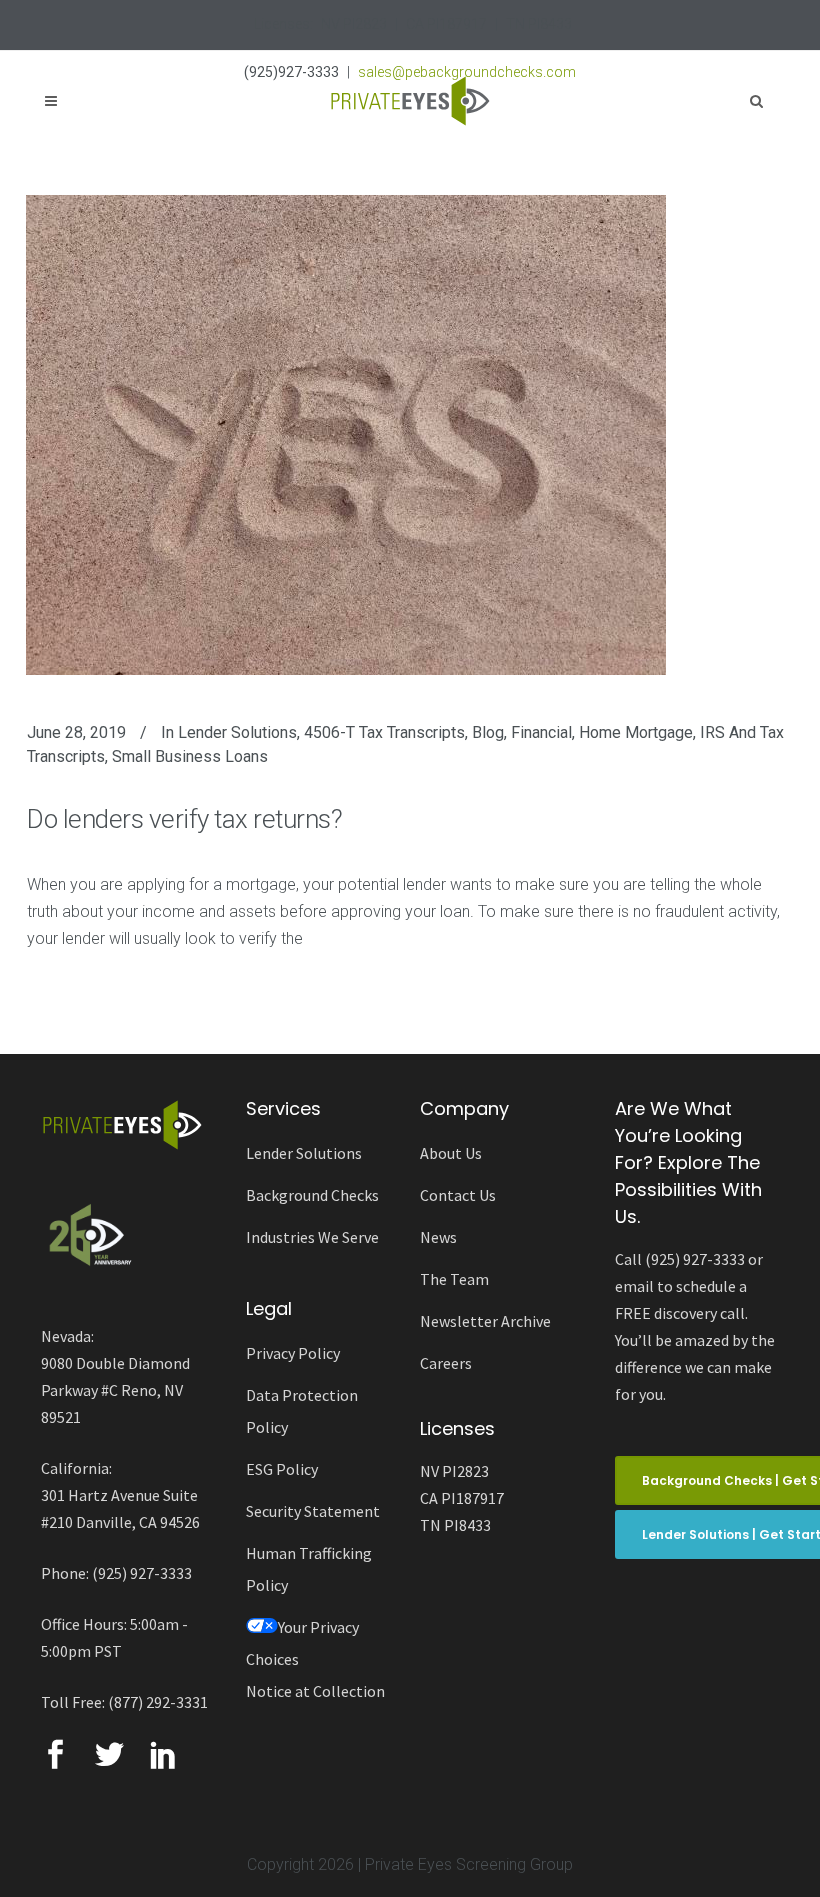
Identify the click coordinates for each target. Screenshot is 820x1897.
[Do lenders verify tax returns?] (346, 435)
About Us (451, 1153)
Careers (446, 1363)
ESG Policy (282, 1469)
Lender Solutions (237, 732)
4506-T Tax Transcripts (384, 732)
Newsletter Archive (485, 1321)
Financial (541, 732)
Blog (488, 732)
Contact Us (458, 1195)
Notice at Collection (315, 1691)
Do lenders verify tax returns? (184, 819)
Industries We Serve (312, 1237)
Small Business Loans (190, 756)
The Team (454, 1279)
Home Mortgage (636, 732)
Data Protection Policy (302, 1411)
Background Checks (312, 1195)
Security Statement (313, 1511)
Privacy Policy (293, 1353)
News (438, 1237)
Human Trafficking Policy (309, 1569)
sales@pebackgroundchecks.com (467, 72)
